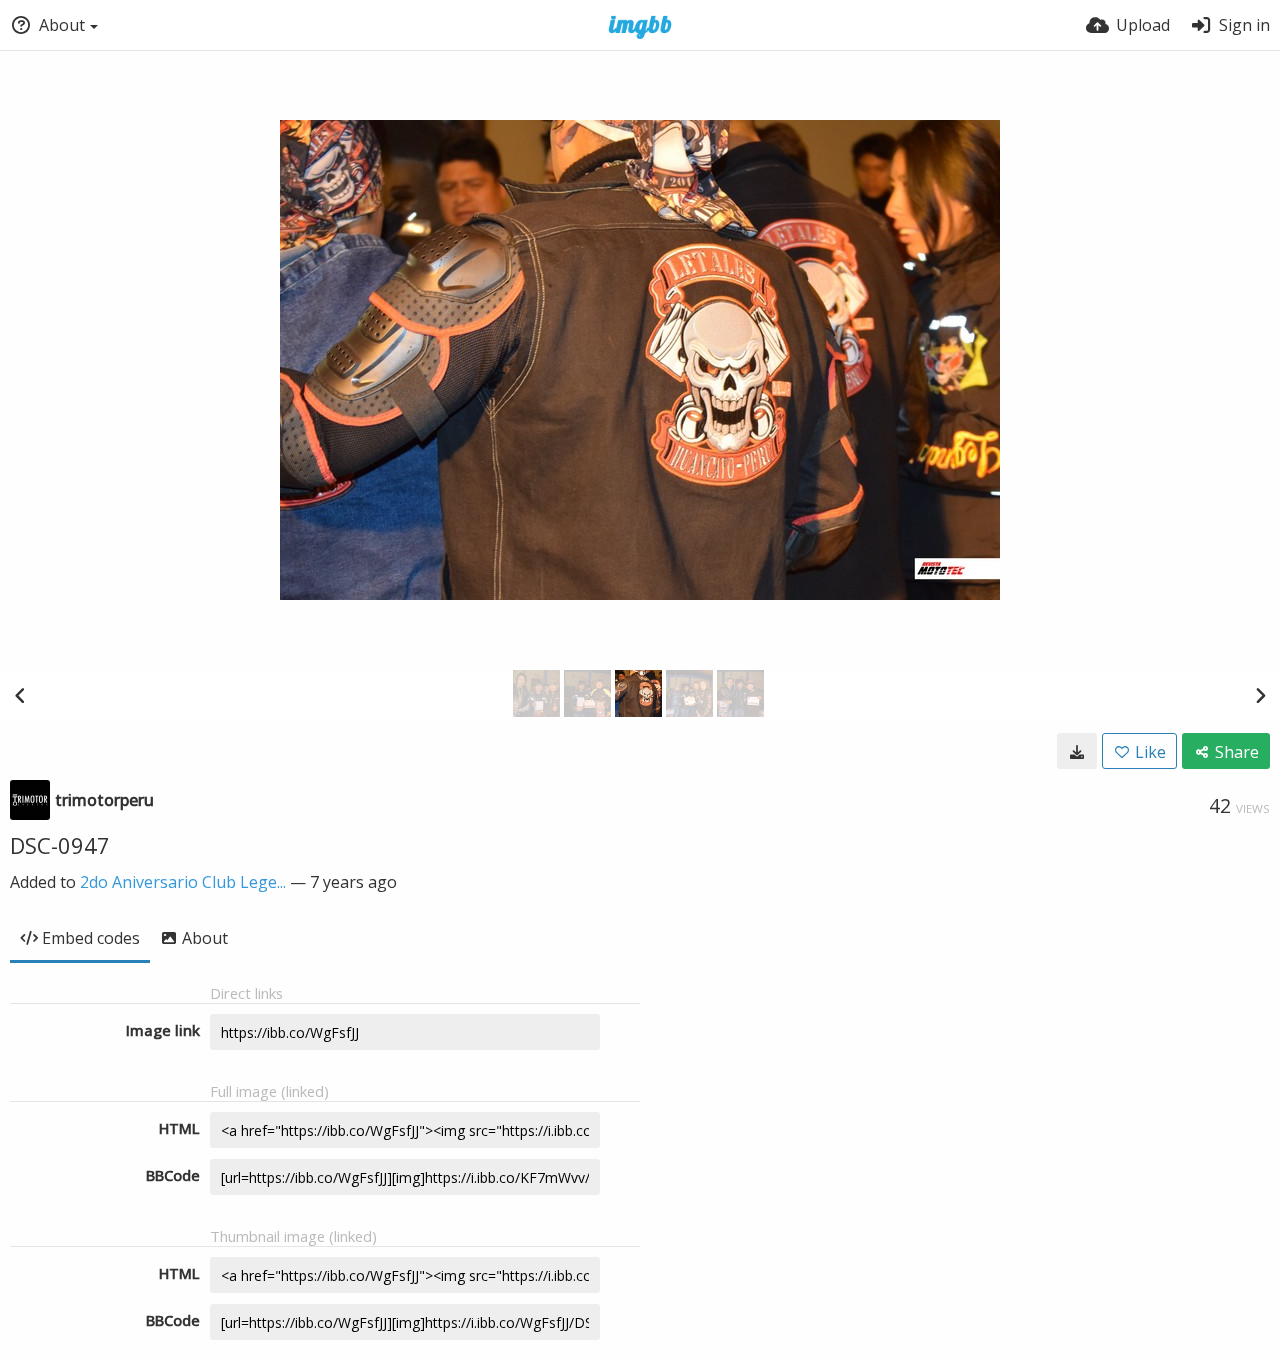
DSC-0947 (60, 845)
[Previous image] (20, 695)
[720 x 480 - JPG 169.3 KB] (1077, 751)
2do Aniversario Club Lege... (183, 882)
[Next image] (1260, 695)
